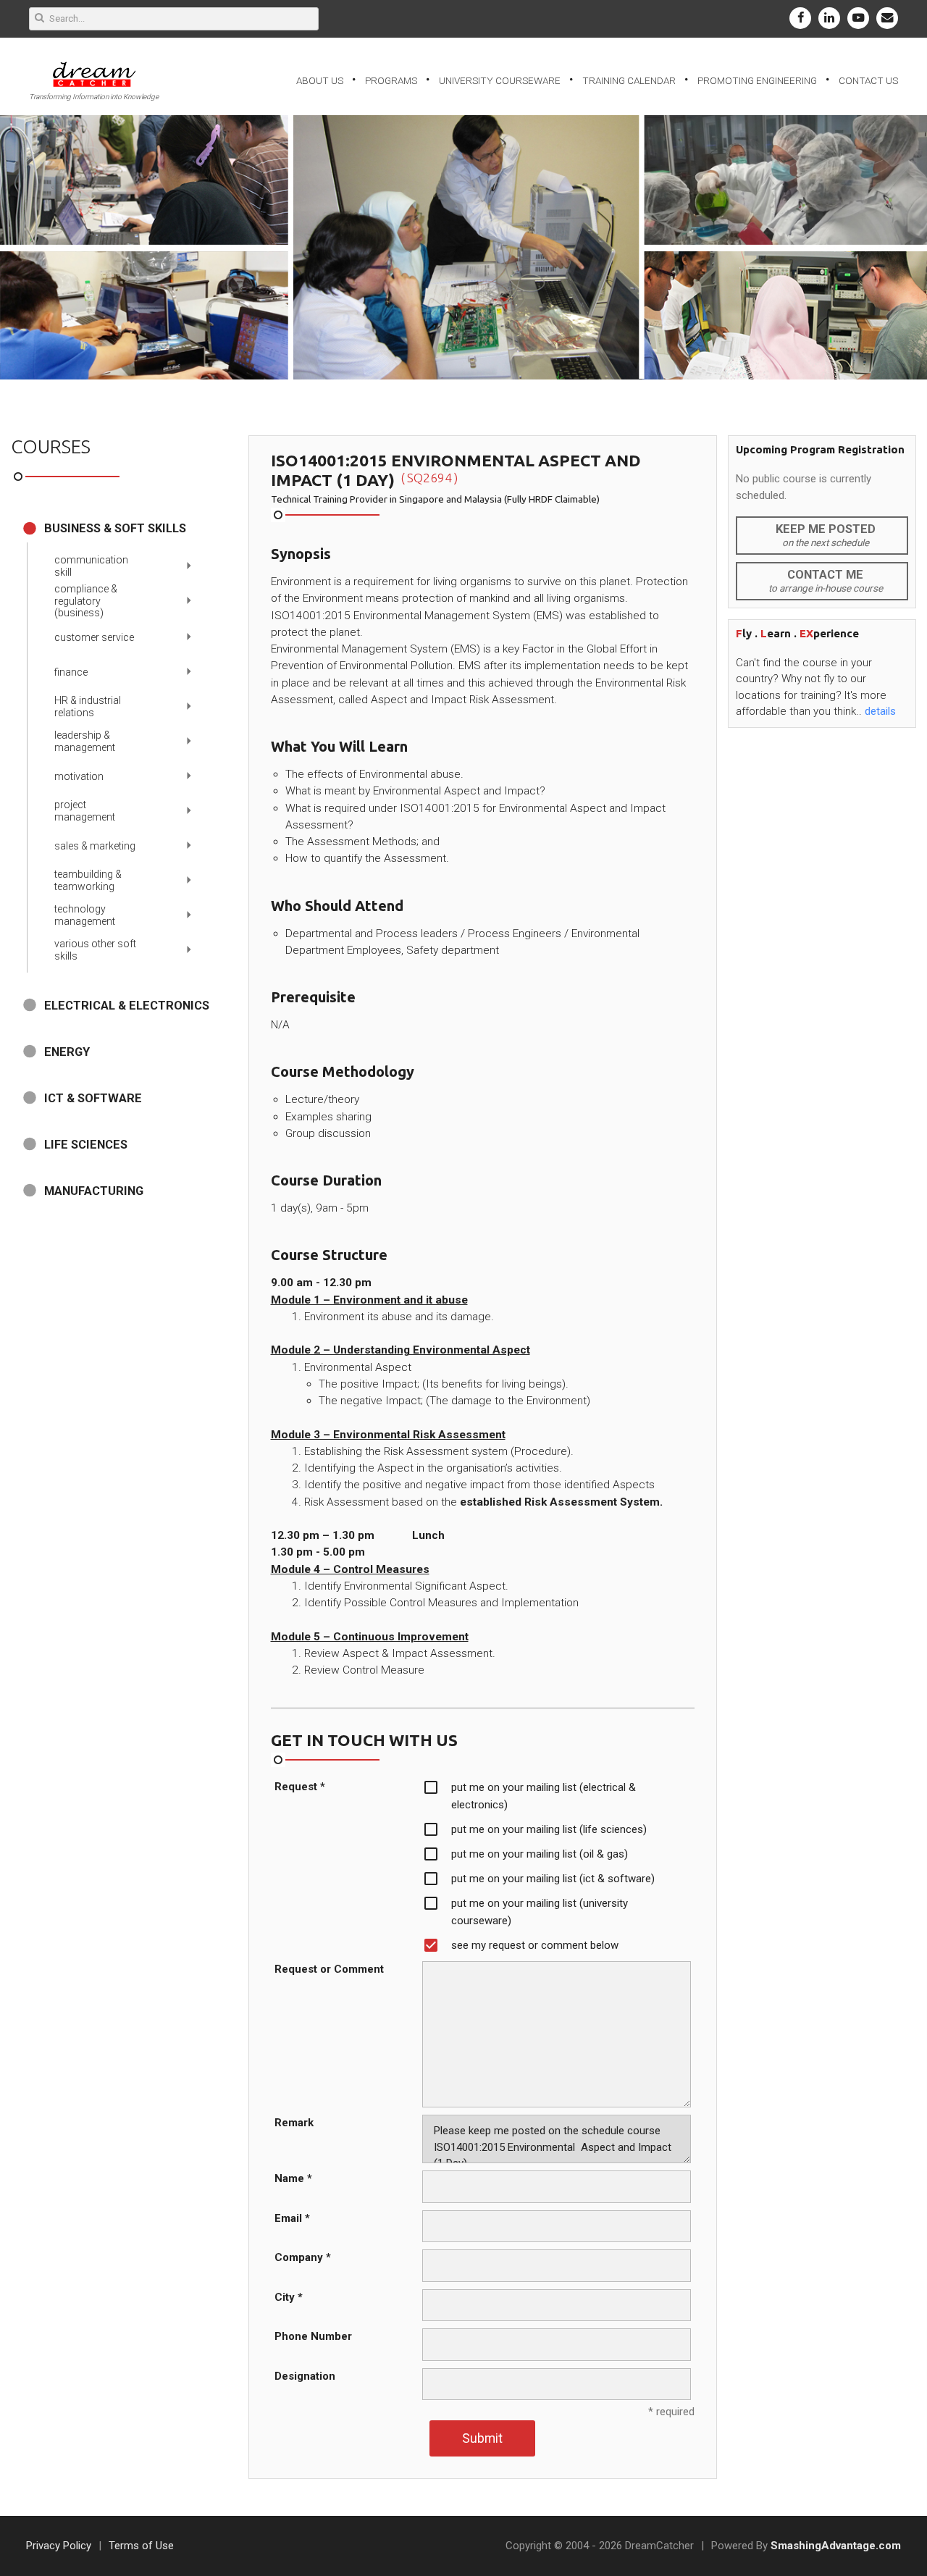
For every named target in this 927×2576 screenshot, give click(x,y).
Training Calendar (629, 80)
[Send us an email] (887, 18)
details (880, 711)
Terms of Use (141, 2546)
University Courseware (500, 80)
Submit (482, 2438)
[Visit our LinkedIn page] (829, 18)
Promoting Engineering (757, 80)
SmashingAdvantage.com (836, 2546)
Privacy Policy (59, 2546)
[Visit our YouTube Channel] (858, 18)
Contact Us (868, 80)
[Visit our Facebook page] (800, 18)
